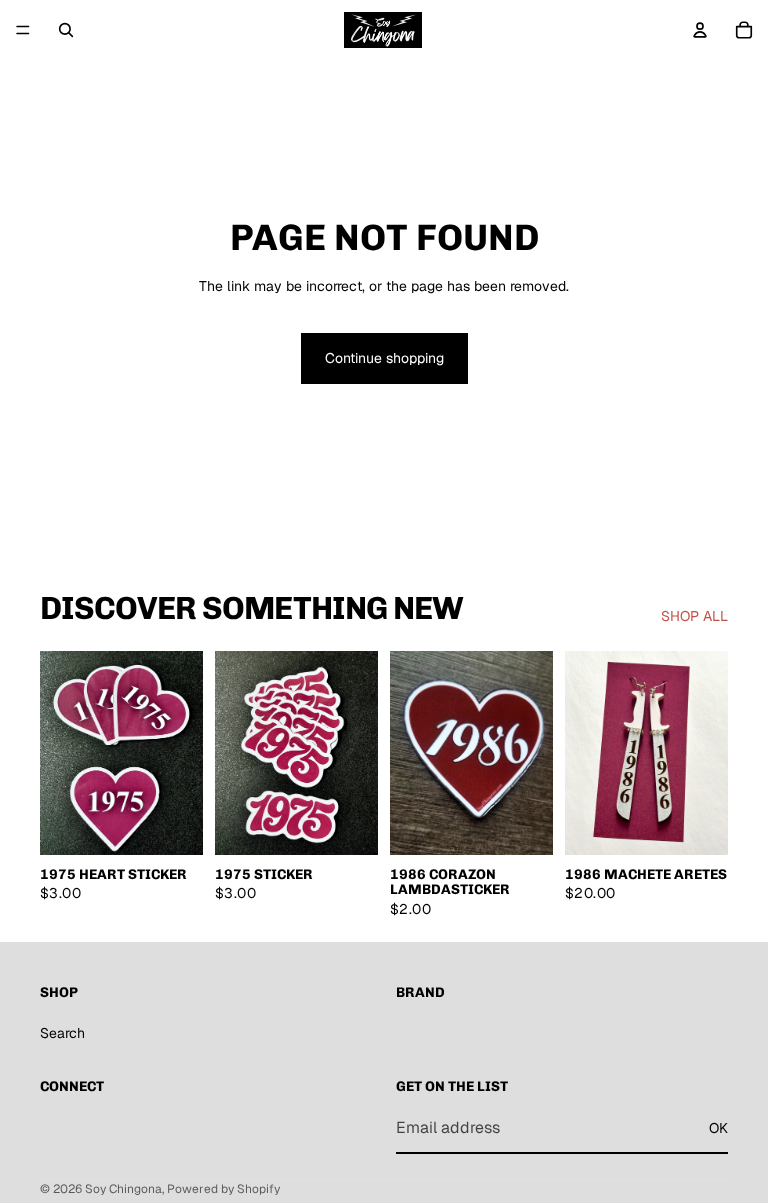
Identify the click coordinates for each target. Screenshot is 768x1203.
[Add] (172, 824)
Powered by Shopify (223, 1189)
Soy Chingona (123, 1189)
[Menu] (23, 30)
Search (62, 1033)
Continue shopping (384, 358)
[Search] (66, 30)
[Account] (700, 30)
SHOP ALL (694, 616)
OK (718, 1128)
